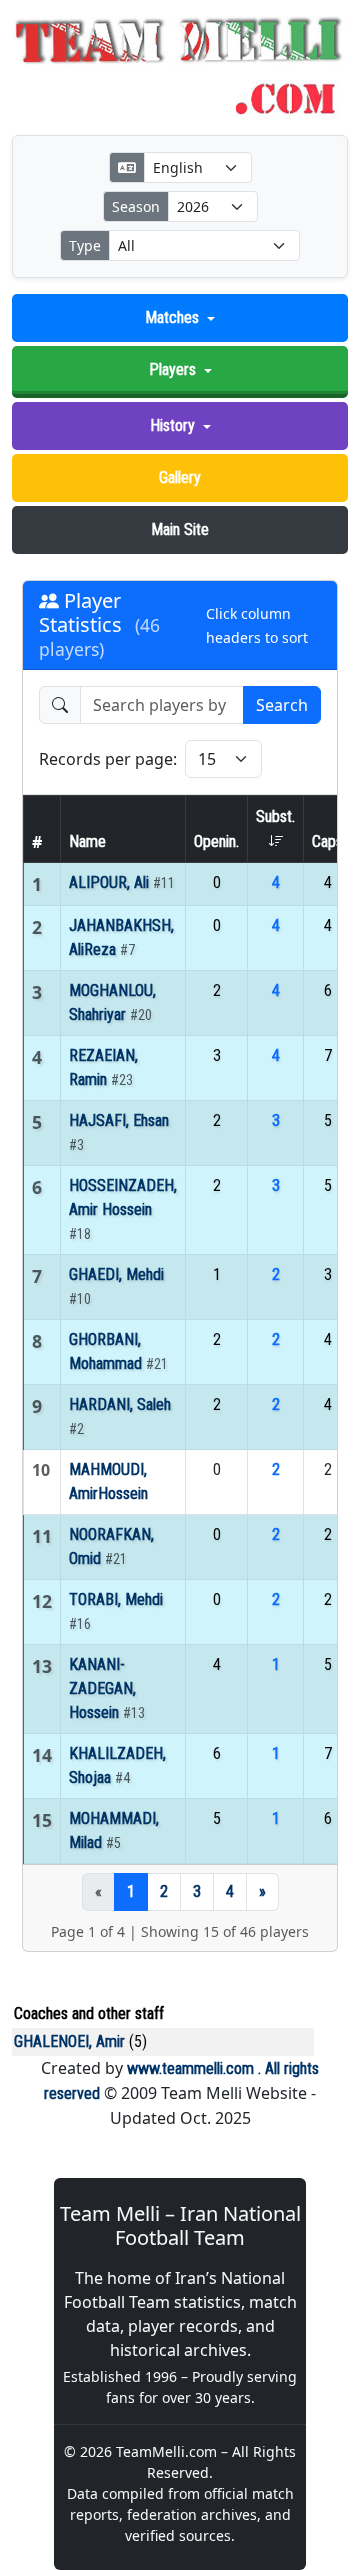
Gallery (180, 477)
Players (172, 369)
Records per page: (108, 759)
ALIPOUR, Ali (111, 882)
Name (87, 841)
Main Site (180, 529)
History (172, 425)
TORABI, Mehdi (116, 1599)
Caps (327, 841)
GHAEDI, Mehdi (116, 1274)
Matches (172, 317)
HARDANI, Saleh (120, 1404)
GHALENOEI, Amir (69, 2041)
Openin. (216, 841)
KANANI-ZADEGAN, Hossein (102, 1688)
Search (282, 705)
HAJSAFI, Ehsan (119, 1120)
